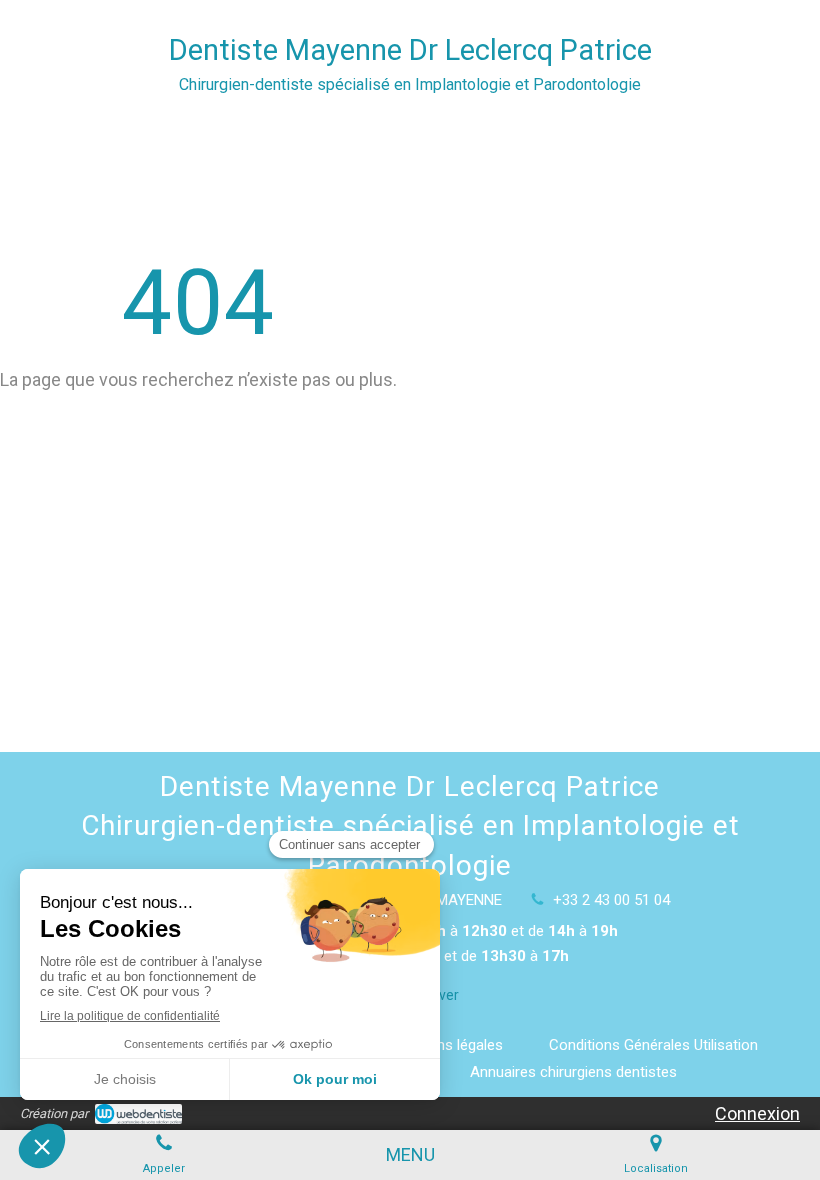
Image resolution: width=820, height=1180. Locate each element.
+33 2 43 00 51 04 (611, 900)
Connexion (757, 1113)
